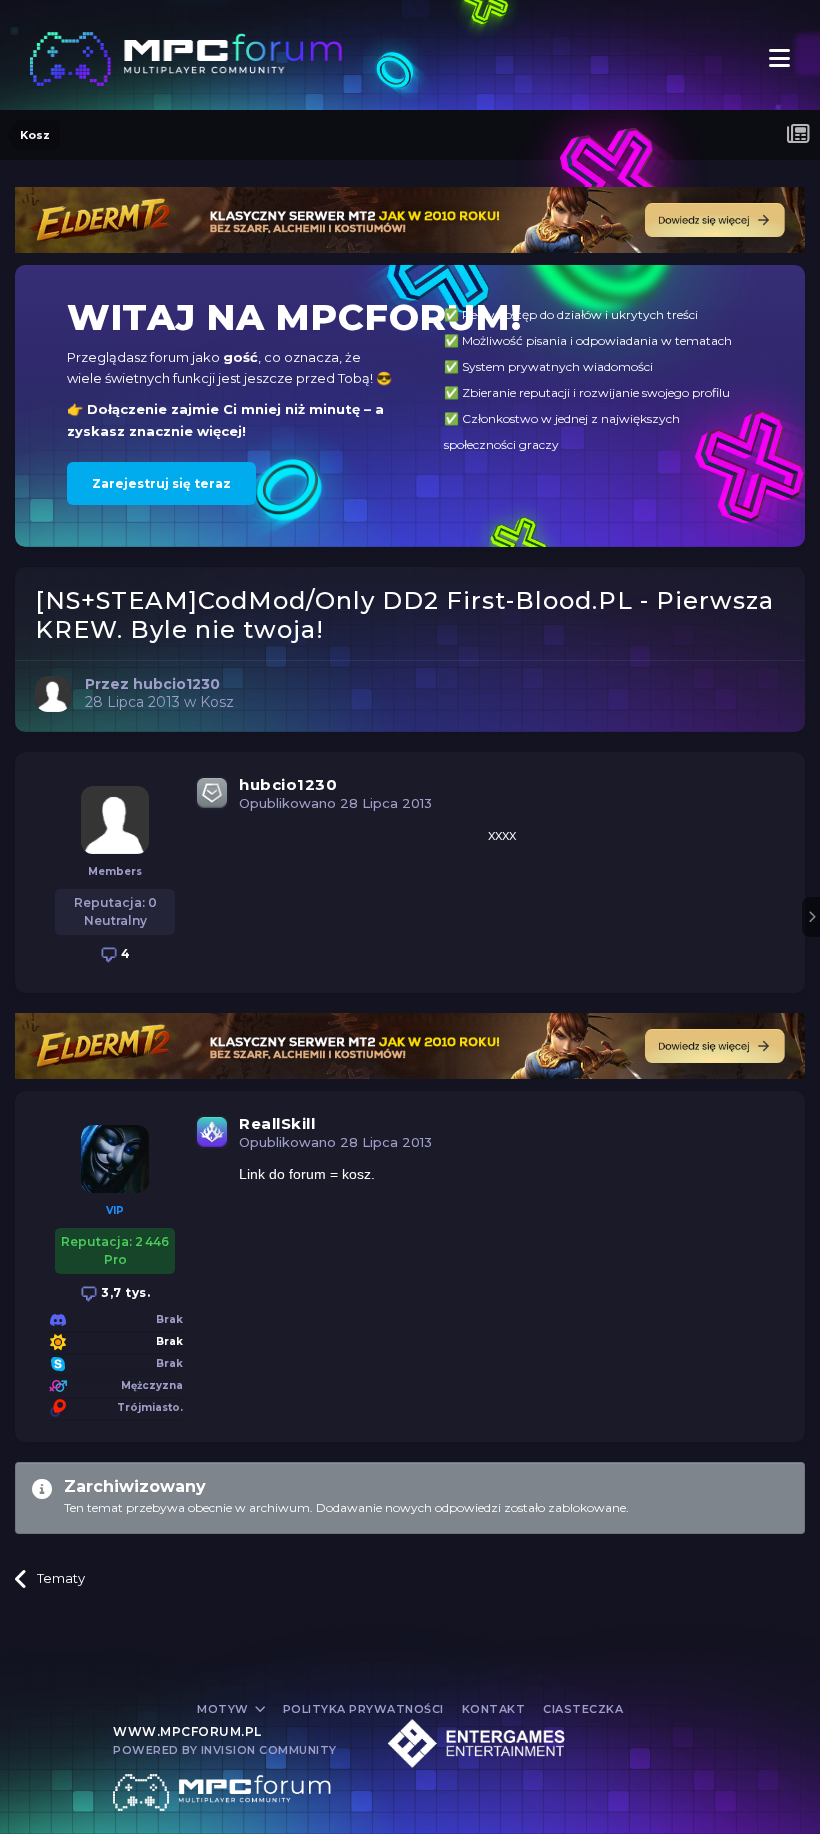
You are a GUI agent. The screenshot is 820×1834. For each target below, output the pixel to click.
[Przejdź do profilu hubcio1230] (53, 694)
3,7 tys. (124, 1292)
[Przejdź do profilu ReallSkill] (115, 1159)
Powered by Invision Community (225, 1750)
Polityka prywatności (363, 1709)
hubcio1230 (288, 784)
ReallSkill (277, 1123)
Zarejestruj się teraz (161, 483)
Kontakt (494, 1709)
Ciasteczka (583, 1709)
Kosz (217, 702)
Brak (169, 1341)
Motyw (224, 1709)
